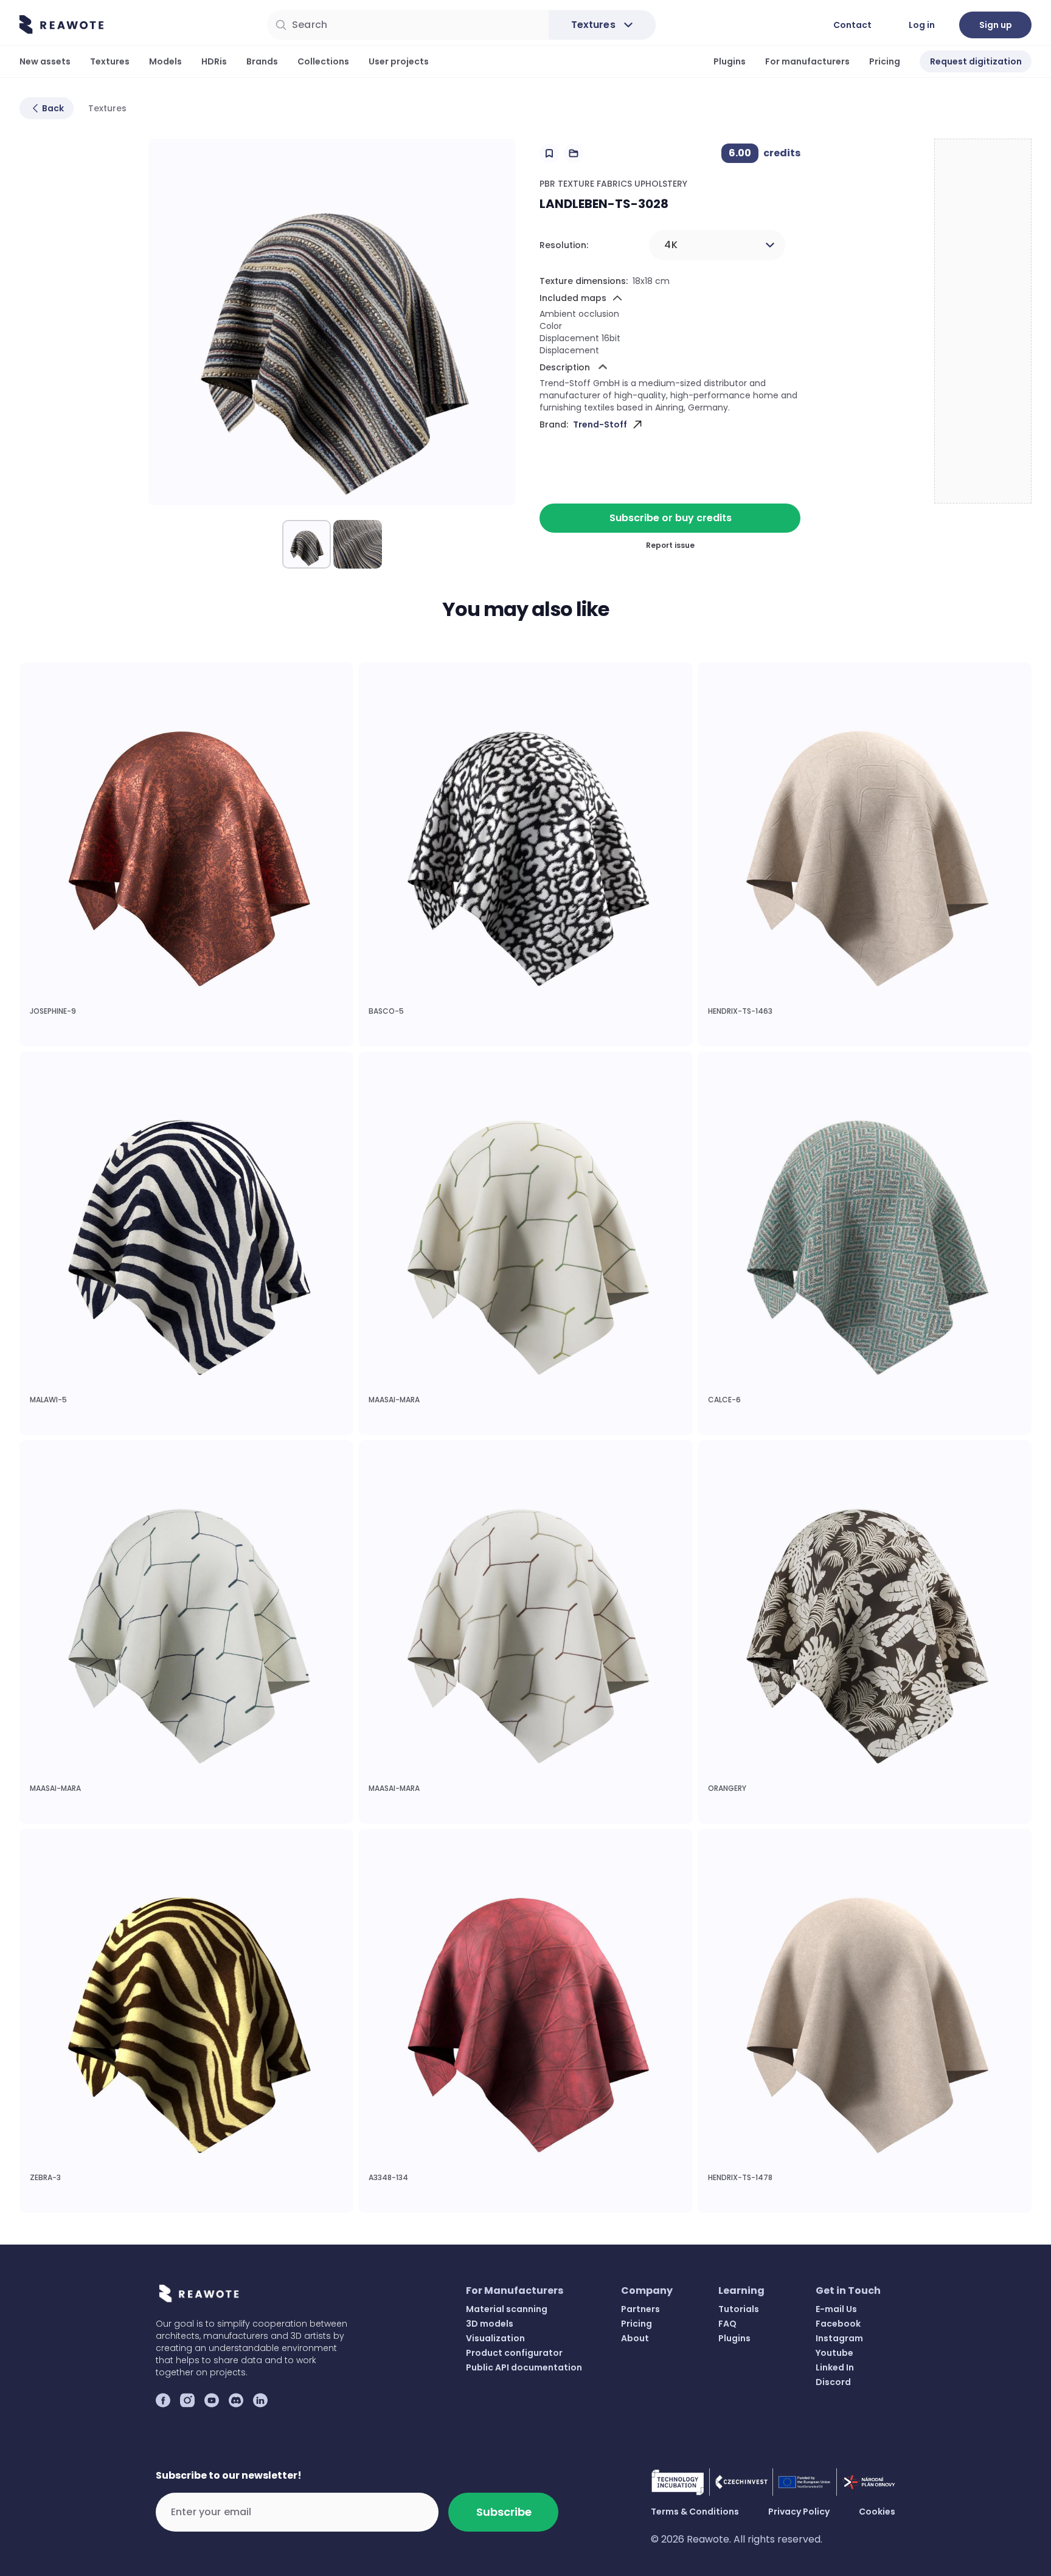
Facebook (838, 2324)
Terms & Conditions (695, 2512)
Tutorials (739, 2309)
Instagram (839, 2338)
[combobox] (717, 245)
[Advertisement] (983, 322)
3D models (490, 2324)
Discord (833, 2382)
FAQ (727, 2324)
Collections (323, 61)
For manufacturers (807, 61)
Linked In (835, 2367)
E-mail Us (836, 2309)
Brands (262, 61)
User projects (399, 61)
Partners (640, 2309)
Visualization (495, 2338)
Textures (110, 61)
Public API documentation (524, 2367)
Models (165, 61)
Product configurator (514, 2353)
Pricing (885, 61)
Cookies (877, 2512)
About (635, 2338)
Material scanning (507, 2309)
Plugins (730, 61)
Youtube (834, 2353)
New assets (45, 61)
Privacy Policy (799, 2512)
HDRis (214, 61)
